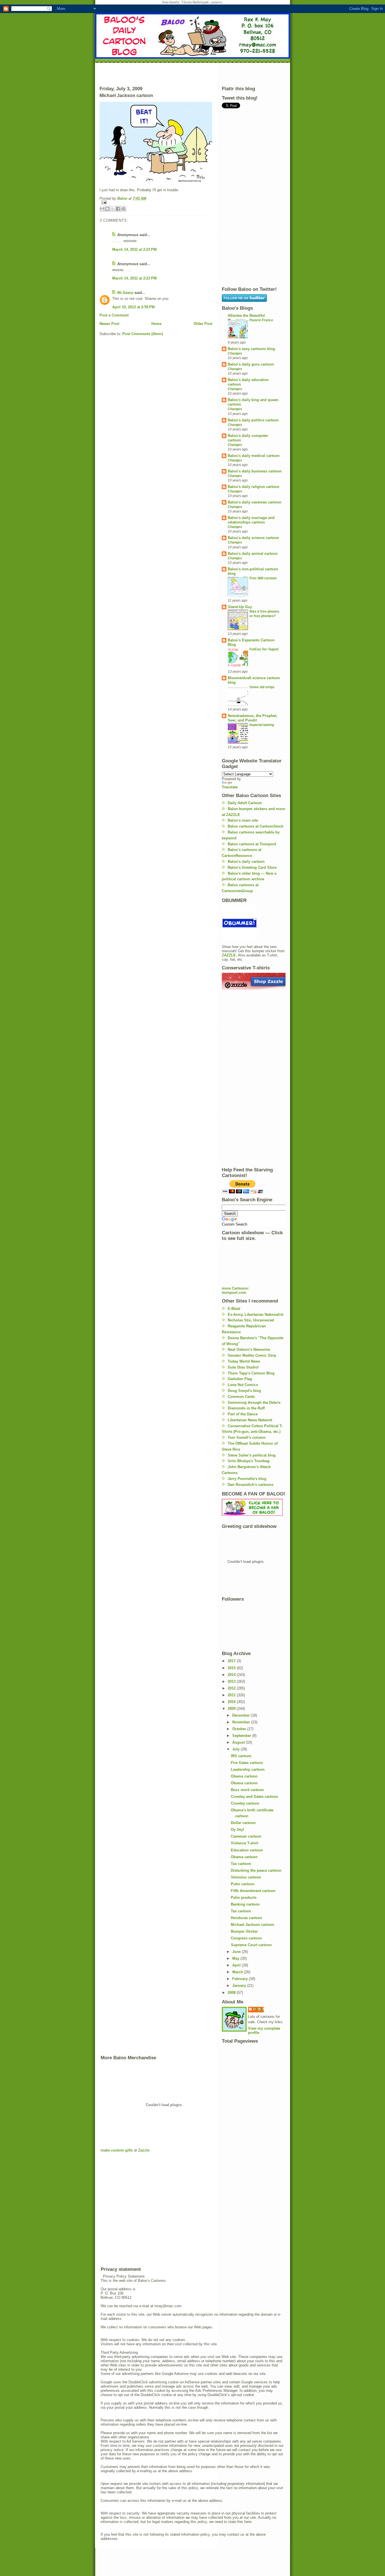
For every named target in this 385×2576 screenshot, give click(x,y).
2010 (232, 1702)
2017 (232, 1661)
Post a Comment (114, 315)
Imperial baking (262, 725)
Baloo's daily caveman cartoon (255, 502)
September (242, 1736)
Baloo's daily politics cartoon (253, 420)
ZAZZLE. (229, 955)
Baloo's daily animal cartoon (253, 554)
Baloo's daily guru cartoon (251, 364)
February (241, 1979)
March (238, 1972)
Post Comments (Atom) (143, 334)
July (236, 1749)
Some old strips (262, 687)
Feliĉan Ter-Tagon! (264, 649)
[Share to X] (113, 209)
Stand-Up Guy (240, 607)
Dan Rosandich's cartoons (251, 1485)
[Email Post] (156, 202)
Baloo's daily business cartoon (255, 471)
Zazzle (144, 2150)
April (237, 1965)
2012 (232, 1688)
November (242, 1722)
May (236, 1958)
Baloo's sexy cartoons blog (251, 349)
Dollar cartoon (243, 1823)
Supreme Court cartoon (251, 1945)
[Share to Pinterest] (123, 209)
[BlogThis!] (107, 209)
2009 (232, 1709)
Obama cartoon (244, 1776)
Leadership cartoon (248, 1769)
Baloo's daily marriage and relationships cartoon (251, 520)
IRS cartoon (241, 1756)
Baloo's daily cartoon (246, 862)
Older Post (203, 324)
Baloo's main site (243, 820)
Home (156, 324)
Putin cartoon (243, 1884)
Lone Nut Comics (243, 1385)
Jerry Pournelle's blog (247, 1479)
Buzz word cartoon (247, 1790)
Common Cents (241, 1397)
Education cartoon (247, 1850)
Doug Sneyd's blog (244, 1391)
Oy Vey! (237, 1830)
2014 (232, 1675)
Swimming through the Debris (254, 1403)
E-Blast (234, 1309)
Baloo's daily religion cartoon (254, 487)
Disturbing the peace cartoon (256, 1870)
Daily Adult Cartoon (245, 803)
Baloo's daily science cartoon (253, 538)
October (240, 1729)
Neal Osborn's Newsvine (249, 1349)
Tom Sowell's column (247, 1437)
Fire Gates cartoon (247, 1763)
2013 (232, 1681)
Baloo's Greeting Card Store (252, 867)
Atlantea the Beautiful (246, 315)
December (242, 1715)
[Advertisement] (193, 73)
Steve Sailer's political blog (252, 1455)
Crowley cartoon (245, 1803)
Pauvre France (261, 320)
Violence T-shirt (245, 1843)
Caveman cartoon (246, 1836)
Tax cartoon (241, 1864)
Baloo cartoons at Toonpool (252, 844)
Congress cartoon (246, 1938)
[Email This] (102, 209)
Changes (235, 353)
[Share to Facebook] (118, 209)
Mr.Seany (125, 293)
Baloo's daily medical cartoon (254, 456)
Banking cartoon (245, 1904)
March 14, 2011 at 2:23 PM (134, 249)
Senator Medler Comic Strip (252, 1355)
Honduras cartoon (246, 1918)
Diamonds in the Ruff (246, 1408)
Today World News (244, 1361)
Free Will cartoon (263, 578)
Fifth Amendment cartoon (253, 1891)
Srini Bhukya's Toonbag (249, 1461)
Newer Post (109, 324)
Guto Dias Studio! (243, 1367)
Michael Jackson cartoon (253, 1925)
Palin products (244, 1898)
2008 (232, 1993)
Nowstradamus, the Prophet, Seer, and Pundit (253, 718)
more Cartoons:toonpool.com (235, 1290)
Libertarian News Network (250, 1420)
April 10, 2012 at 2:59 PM (133, 307)
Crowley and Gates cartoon (254, 1797)
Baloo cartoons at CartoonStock (255, 826)
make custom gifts (117, 2150)
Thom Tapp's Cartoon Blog (251, 1373)
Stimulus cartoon (246, 1877)
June (237, 1952)
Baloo (123, 198)
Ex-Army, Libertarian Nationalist (255, 1315)
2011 (232, 1695)
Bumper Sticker (244, 1931)
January (240, 1986)
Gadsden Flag (240, 1379)
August (239, 1742)
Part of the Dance (243, 1414)
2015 (232, 1668)
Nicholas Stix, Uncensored (251, 1320)
